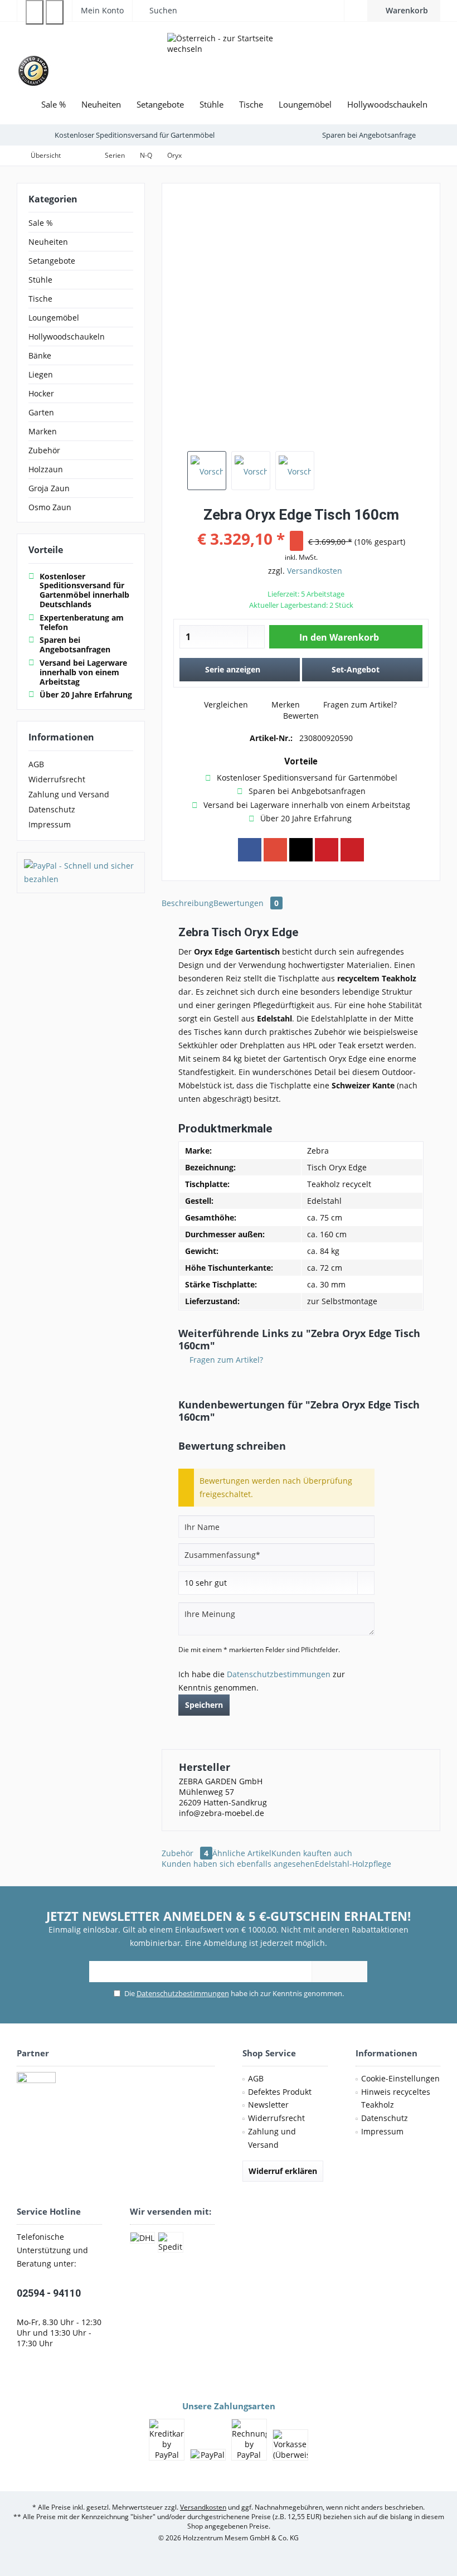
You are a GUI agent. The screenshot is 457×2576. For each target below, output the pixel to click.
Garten (41, 412)
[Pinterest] (327, 850)
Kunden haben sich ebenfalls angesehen (238, 1864)
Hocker (41, 393)
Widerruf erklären (283, 2171)
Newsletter (268, 2105)
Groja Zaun (49, 488)
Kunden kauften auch (312, 1853)
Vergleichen (225, 704)
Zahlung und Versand (69, 794)
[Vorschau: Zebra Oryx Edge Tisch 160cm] (207, 471)
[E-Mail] (352, 850)
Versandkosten (315, 571)
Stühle (40, 280)
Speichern (204, 1705)
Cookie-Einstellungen (400, 2078)
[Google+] (275, 850)
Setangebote (52, 261)
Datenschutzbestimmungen (279, 1674)
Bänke (40, 355)
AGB (36, 764)
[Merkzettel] (356, 10)
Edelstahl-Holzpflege (353, 1864)
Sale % (41, 223)
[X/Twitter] (301, 850)
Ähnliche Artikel (242, 1853)
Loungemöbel (54, 318)
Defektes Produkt (280, 2092)
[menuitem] (404, 11)
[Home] (25, 105)
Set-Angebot (356, 669)
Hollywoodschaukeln (67, 336)
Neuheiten (48, 242)
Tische (40, 299)
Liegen (41, 374)
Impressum (50, 824)
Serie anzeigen (233, 669)
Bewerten (300, 716)
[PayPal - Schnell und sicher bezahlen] (81, 873)
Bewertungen (246, 903)
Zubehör (44, 450)
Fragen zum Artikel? (359, 704)
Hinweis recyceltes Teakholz (396, 2098)
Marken (43, 431)
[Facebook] (250, 850)
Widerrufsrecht (57, 779)
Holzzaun (46, 469)
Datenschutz (52, 809)
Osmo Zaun (50, 507)
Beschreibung (188, 903)
